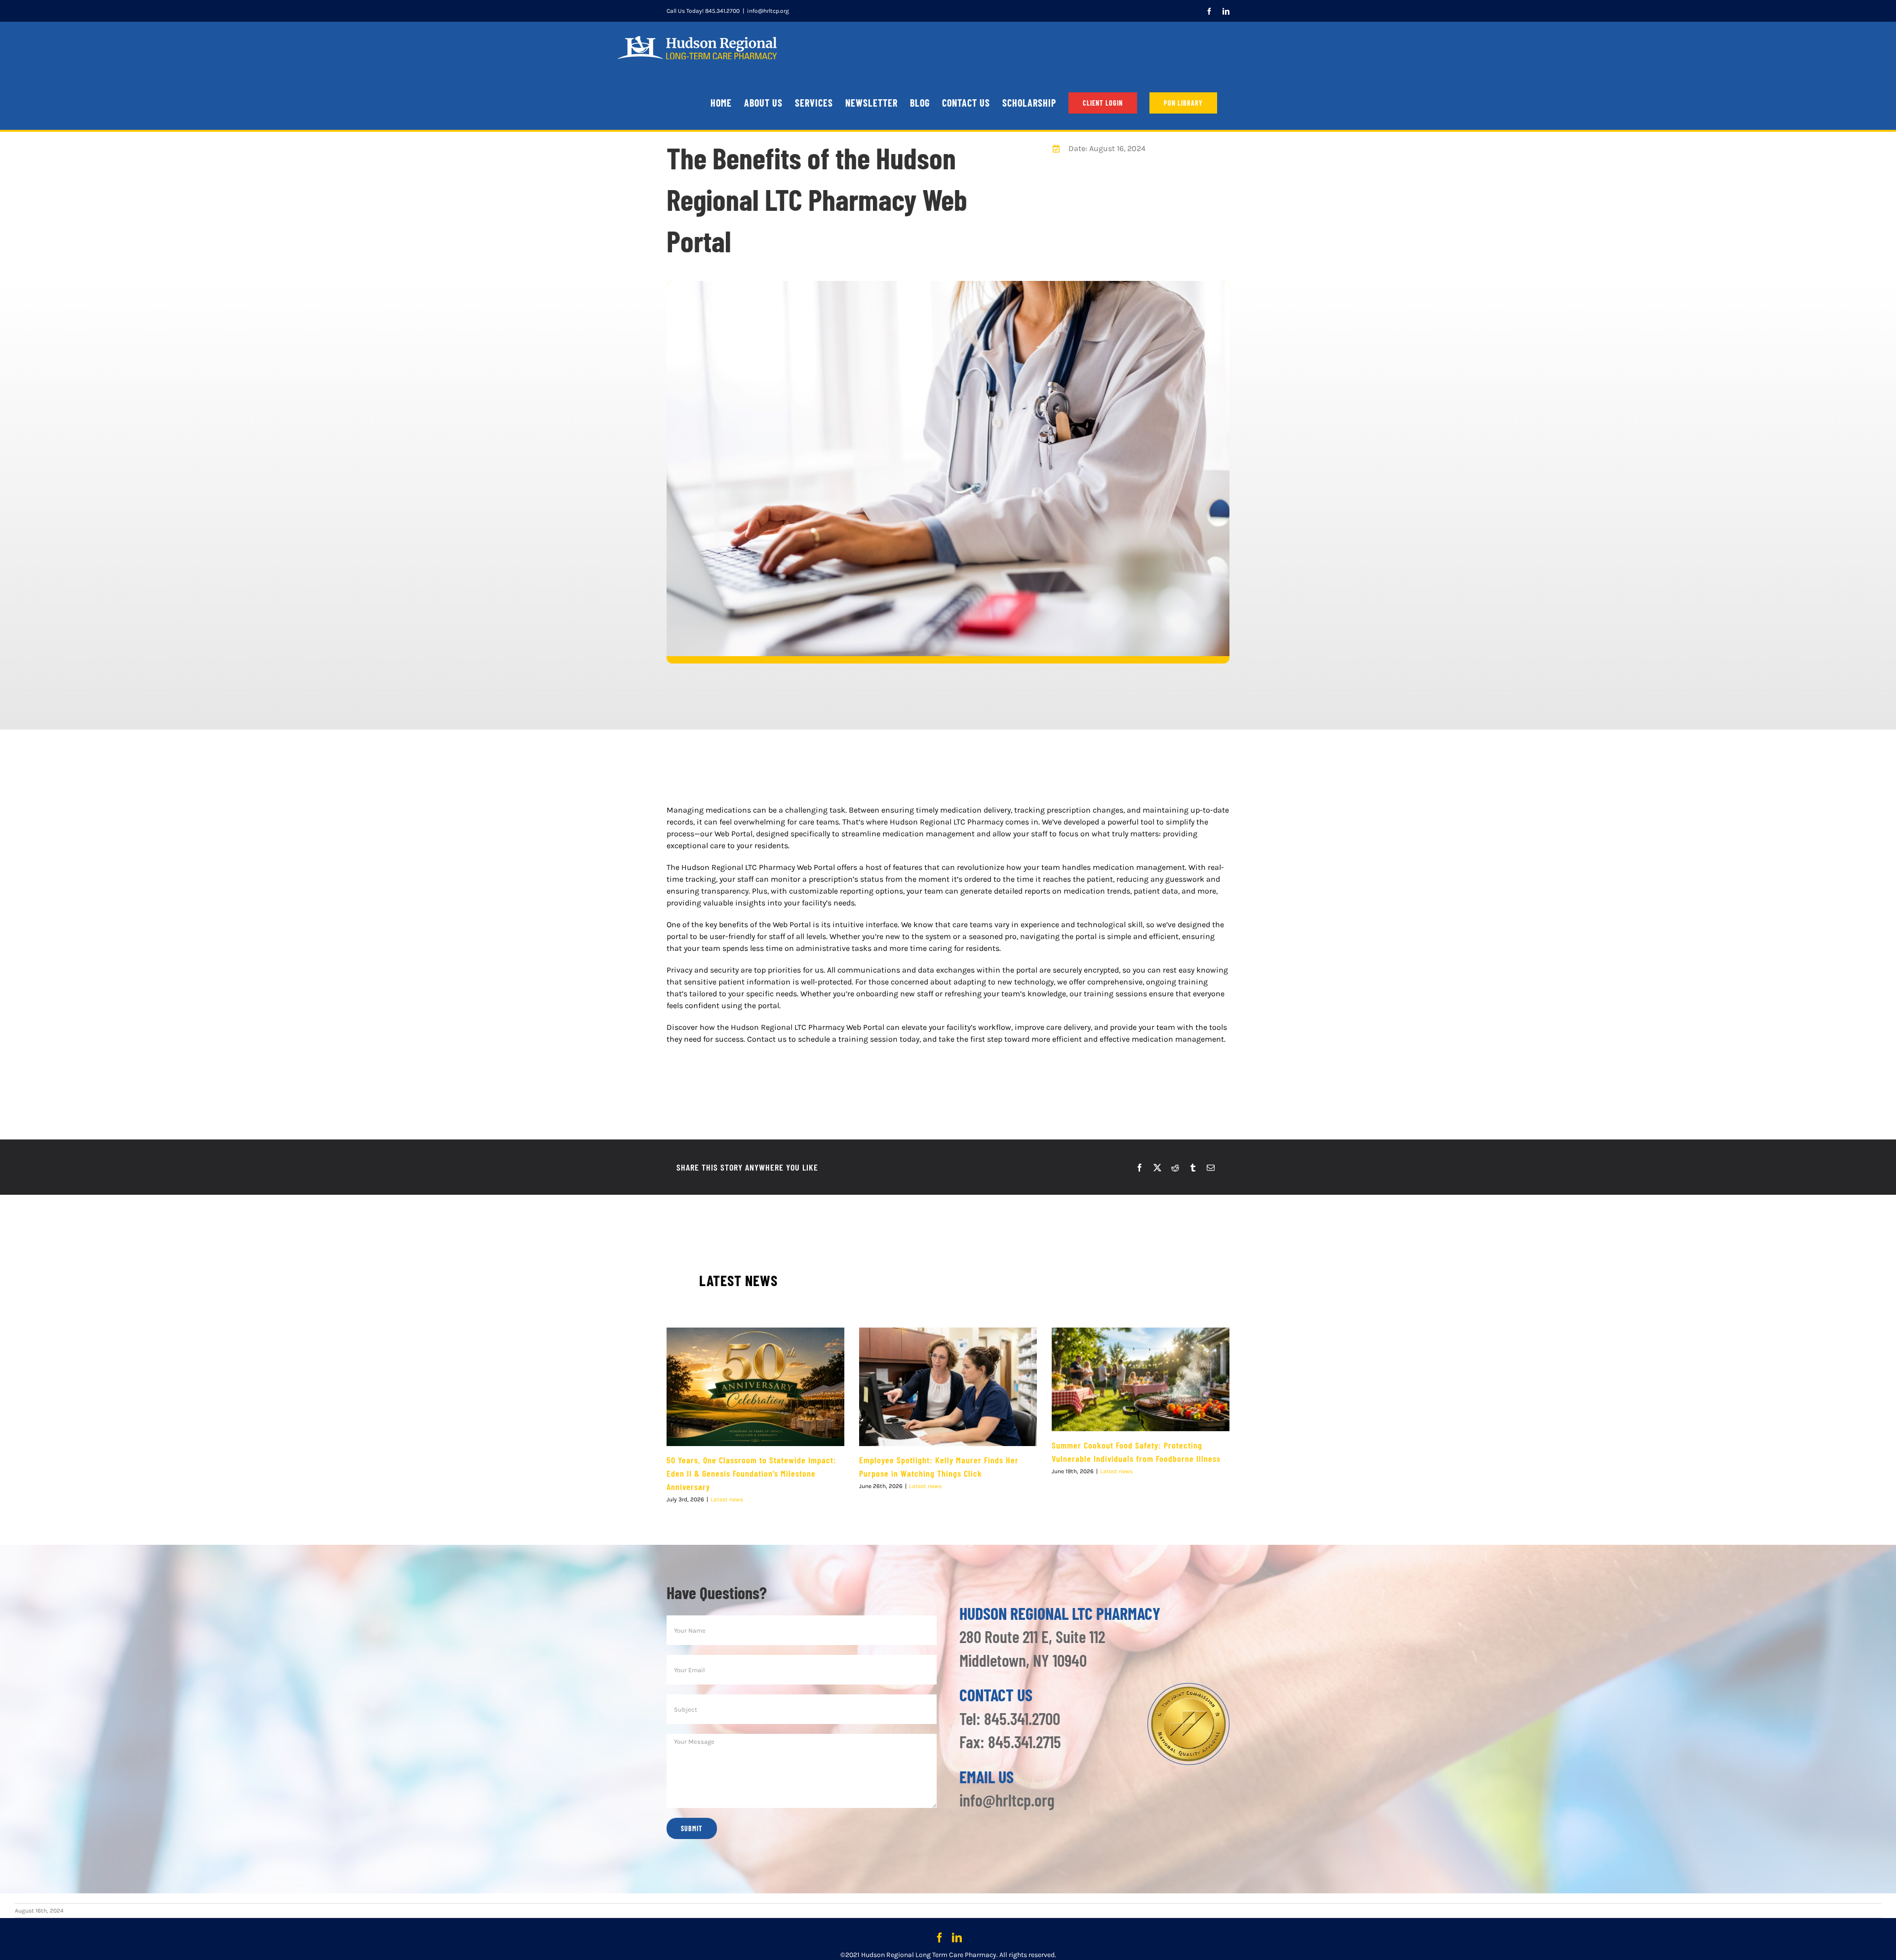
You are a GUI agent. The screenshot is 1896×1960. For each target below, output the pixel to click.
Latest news (727, 1499)
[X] (1157, 1168)
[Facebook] (1140, 1168)
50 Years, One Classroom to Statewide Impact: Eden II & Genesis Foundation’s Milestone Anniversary (751, 1473)
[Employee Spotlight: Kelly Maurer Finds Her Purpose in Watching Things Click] (948, 1387)
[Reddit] (1175, 1168)
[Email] (1211, 1168)
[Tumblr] (1193, 1168)
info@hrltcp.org (768, 11)
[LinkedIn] (957, 1938)
